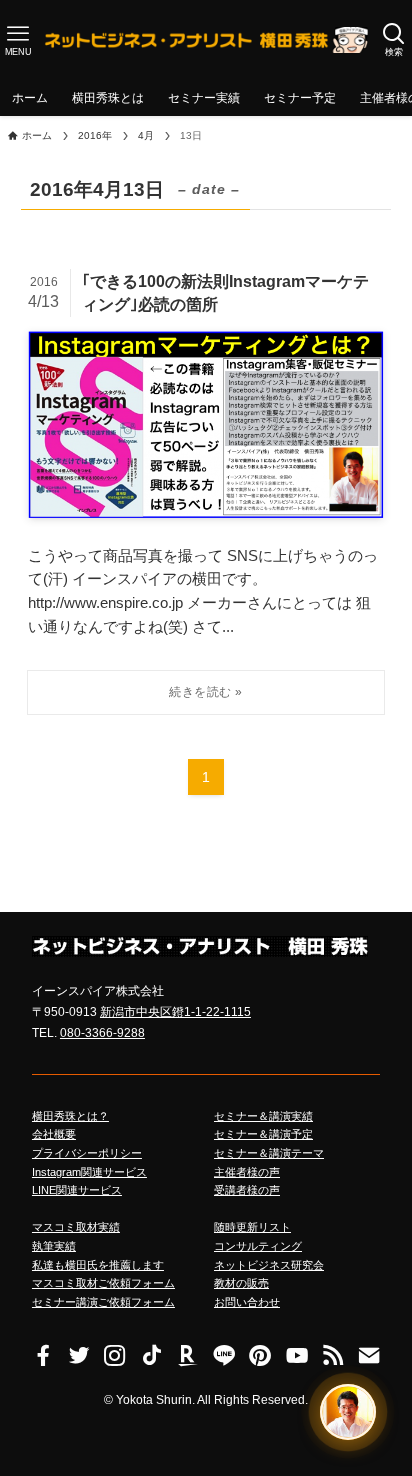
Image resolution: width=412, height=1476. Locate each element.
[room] (188, 1355)
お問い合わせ (247, 1302)
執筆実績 (54, 1246)
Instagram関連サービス (89, 1172)
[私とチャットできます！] (348, 1411)
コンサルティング (258, 1246)
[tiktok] (152, 1355)
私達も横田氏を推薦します (98, 1265)
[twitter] (79, 1355)
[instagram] (115, 1355)
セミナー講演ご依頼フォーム (103, 1302)
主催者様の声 (247, 1172)
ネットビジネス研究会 (269, 1265)
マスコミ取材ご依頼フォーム (103, 1283)
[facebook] (43, 1355)
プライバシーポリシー (87, 1153)
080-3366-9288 (102, 1033)
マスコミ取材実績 (76, 1227)
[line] (224, 1355)
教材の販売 (241, 1283)
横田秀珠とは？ (70, 1116)
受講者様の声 (247, 1190)
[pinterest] (260, 1355)
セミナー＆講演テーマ (269, 1153)
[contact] (369, 1355)
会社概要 (54, 1134)
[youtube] (296, 1355)
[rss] (333, 1355)
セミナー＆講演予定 (263, 1134)
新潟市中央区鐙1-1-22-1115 (175, 1012)
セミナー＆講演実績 (263, 1116)
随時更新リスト (252, 1227)
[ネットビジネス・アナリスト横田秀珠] (206, 40)
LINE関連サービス (77, 1190)
